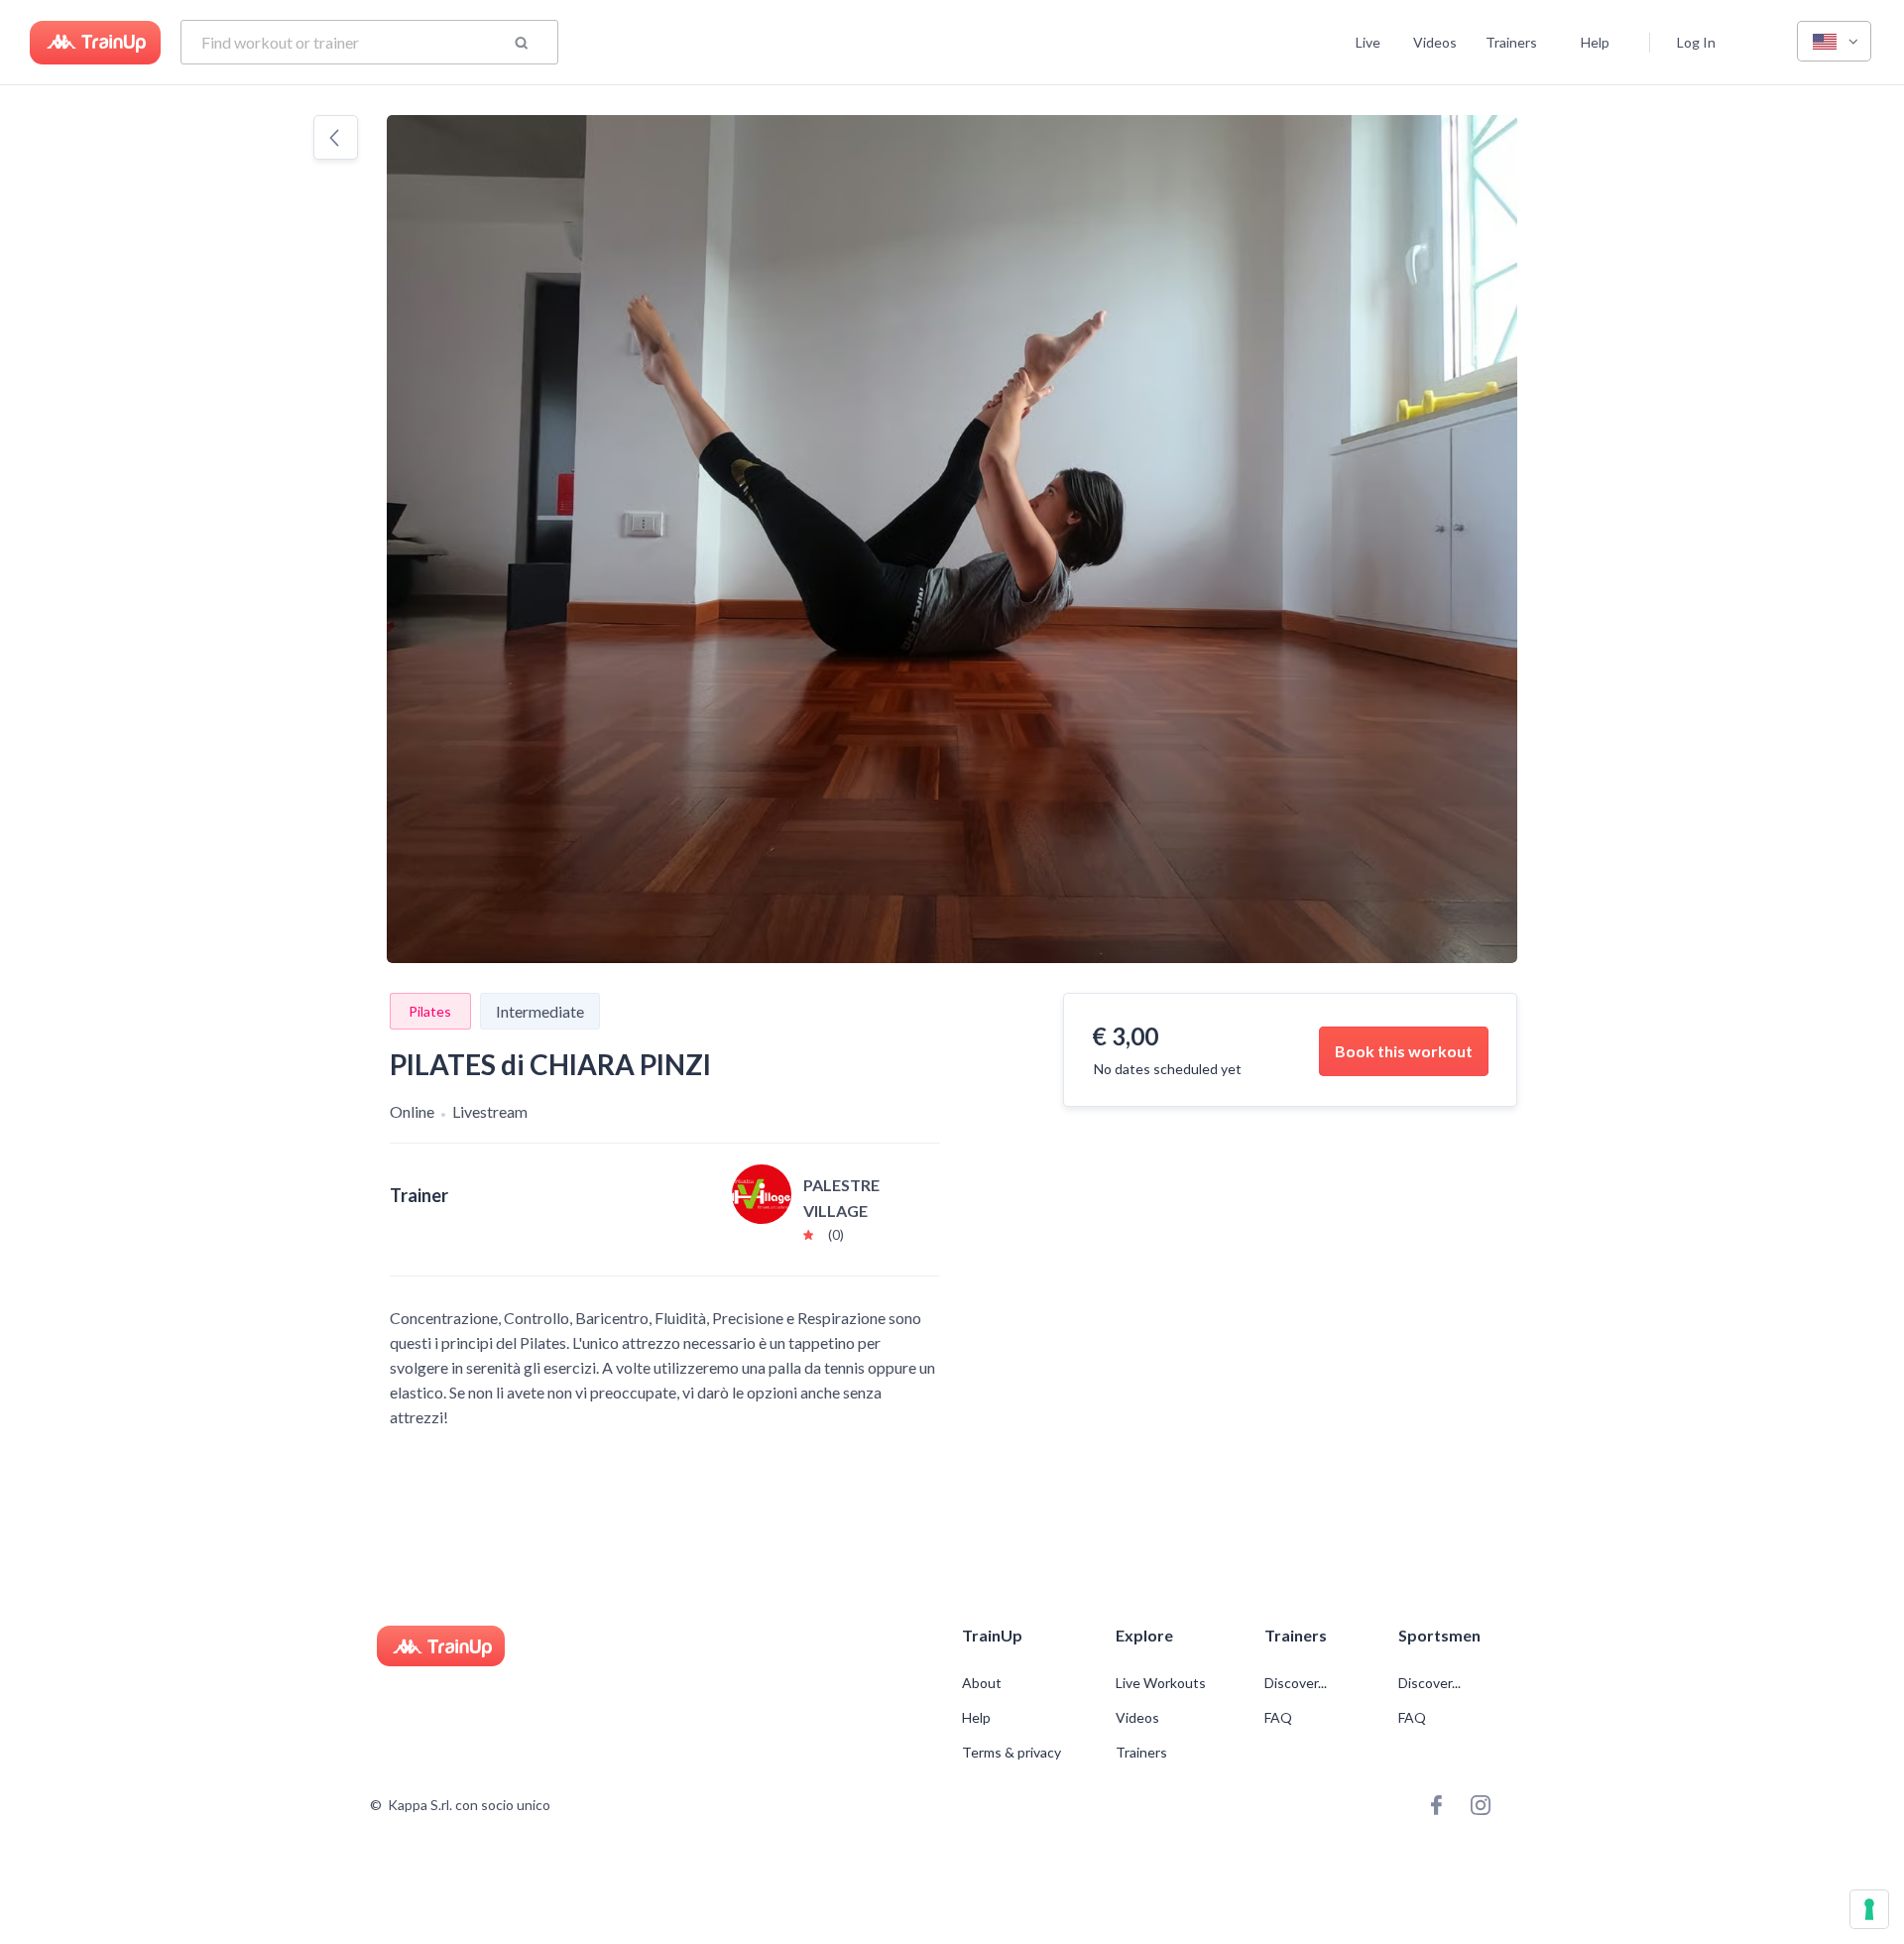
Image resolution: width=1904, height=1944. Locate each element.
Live (1368, 42)
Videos (1435, 42)
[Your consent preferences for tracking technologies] (1869, 1909)
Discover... (1297, 1683)
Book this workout (1404, 1051)
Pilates (430, 1011)
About (982, 1683)
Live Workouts (1161, 1683)
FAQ (1278, 1718)
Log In (1696, 42)
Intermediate (540, 1011)
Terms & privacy (1011, 1753)
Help (1595, 42)
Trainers (1511, 42)
